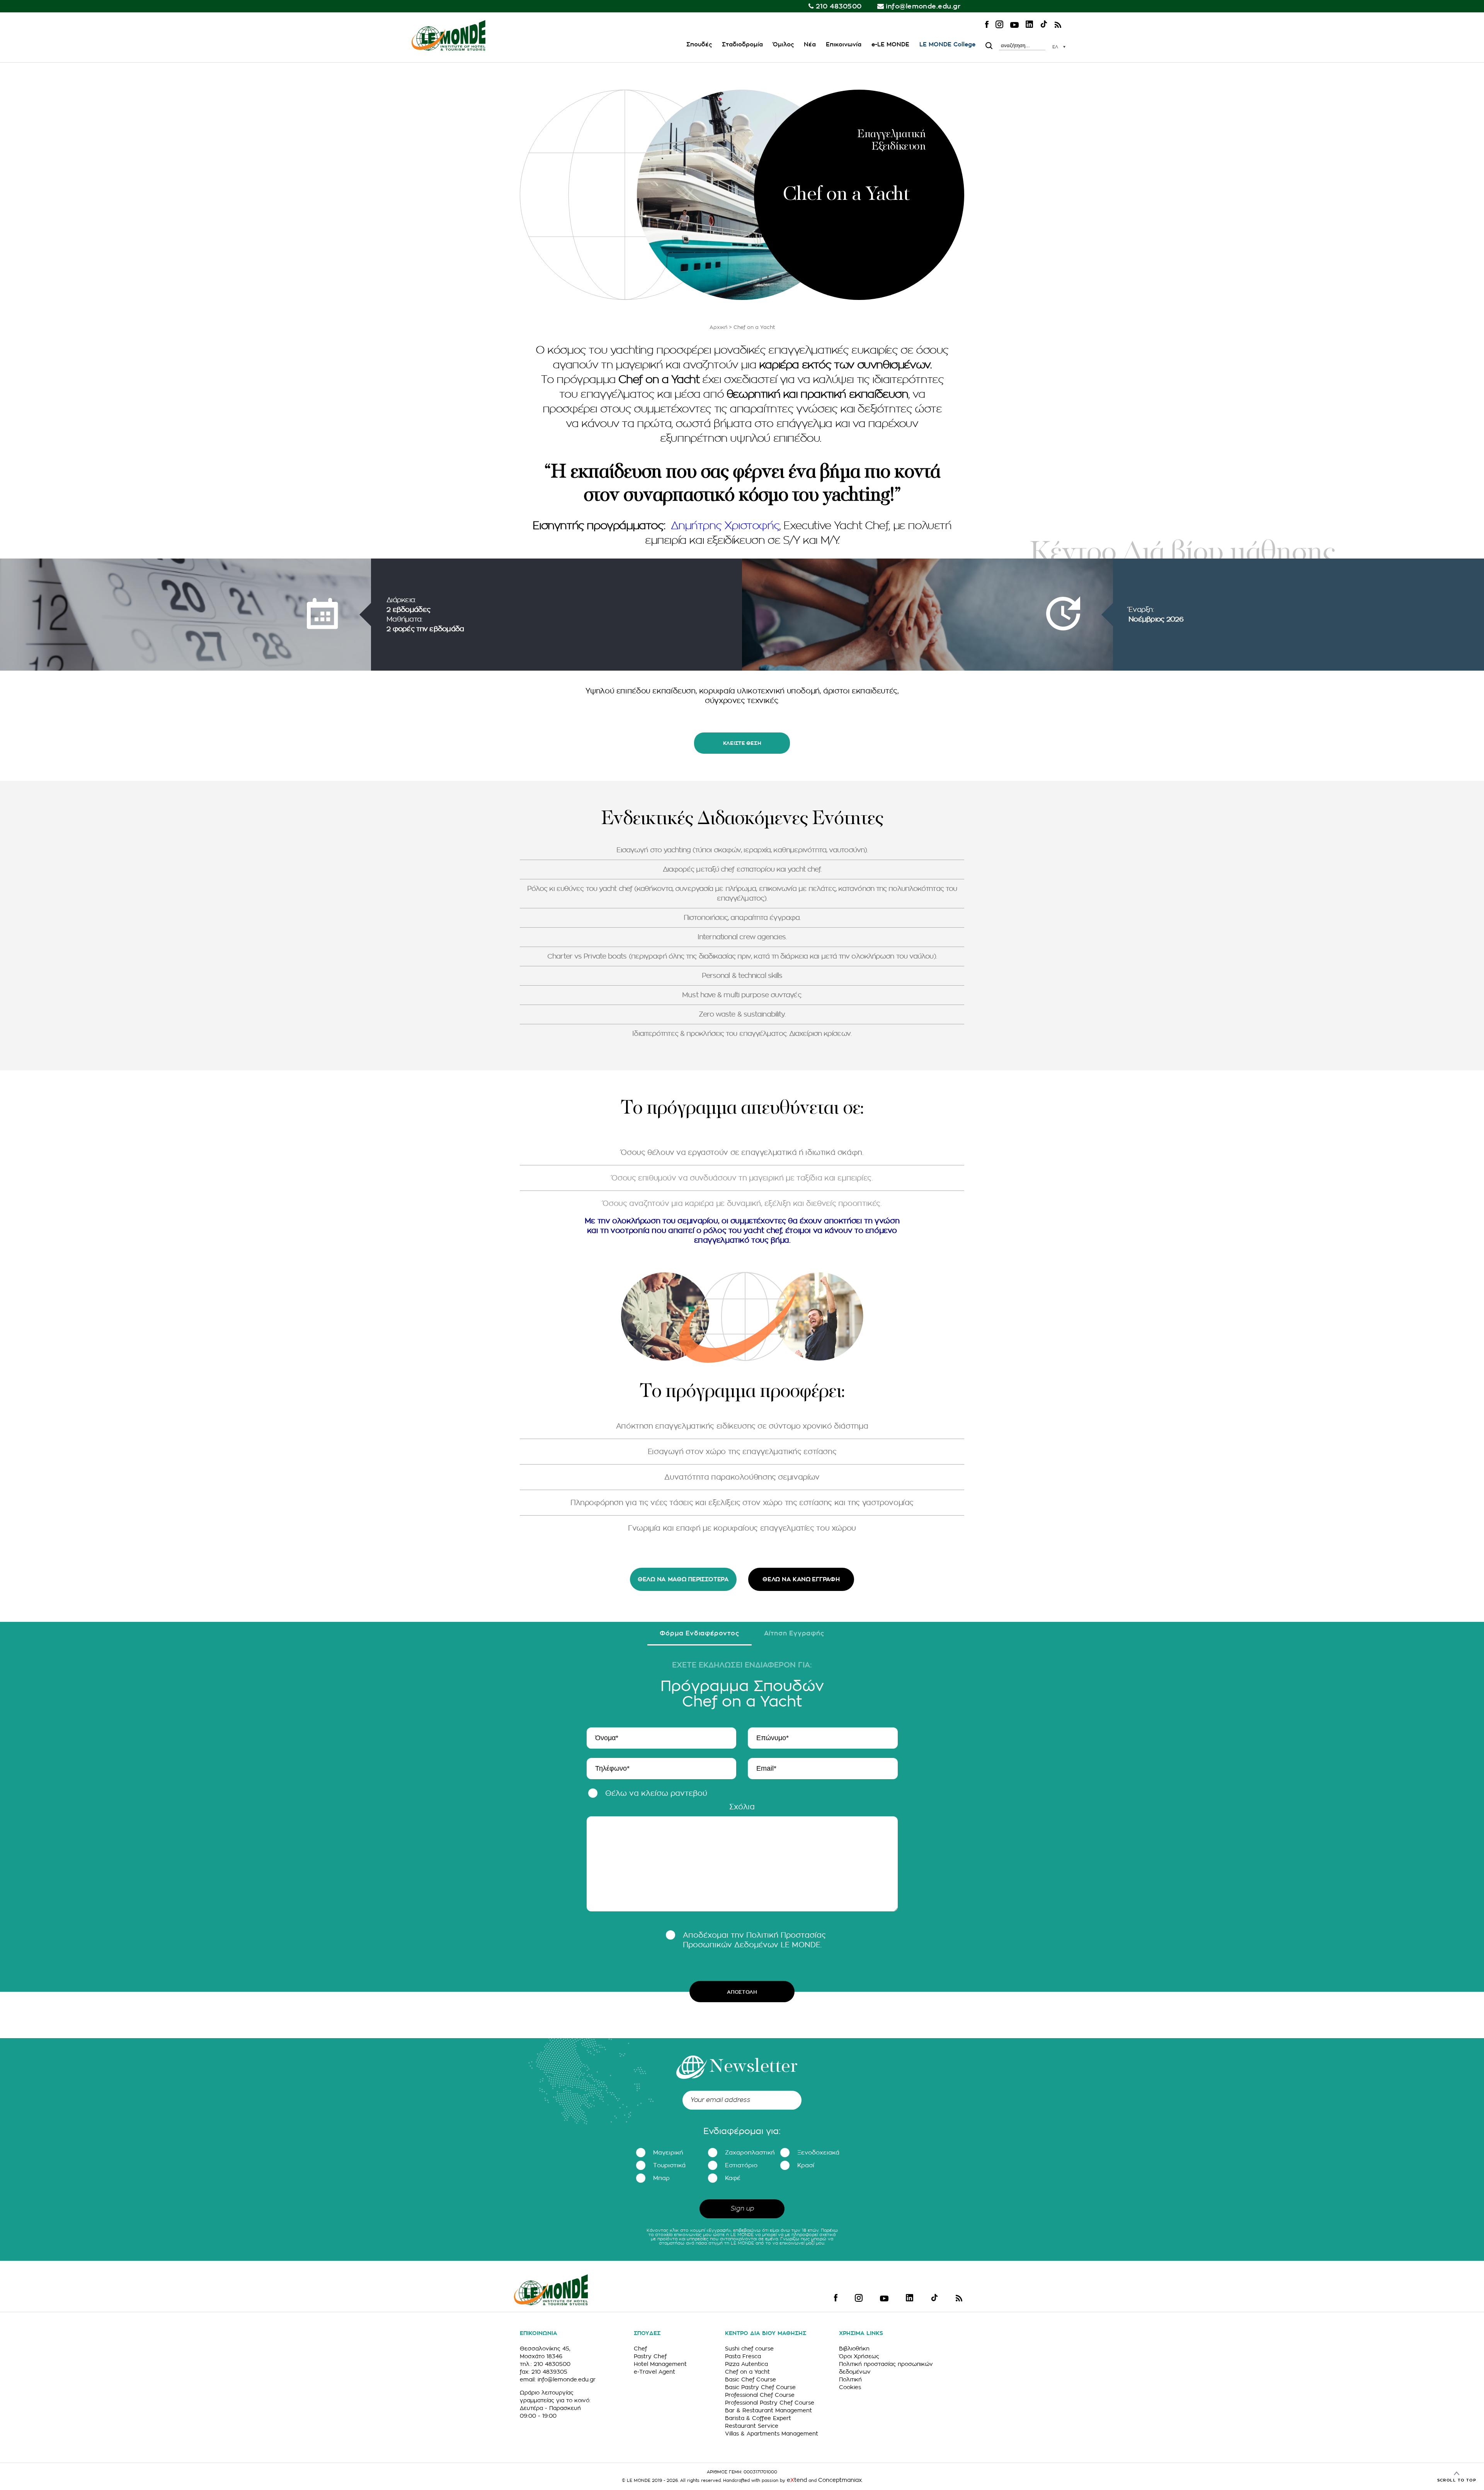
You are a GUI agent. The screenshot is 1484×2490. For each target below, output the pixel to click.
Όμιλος (783, 45)
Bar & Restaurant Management (768, 2410)
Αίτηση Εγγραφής (794, 1633)
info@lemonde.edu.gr (923, 6)
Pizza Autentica (746, 2364)
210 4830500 (839, 6)
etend (797, 2480)
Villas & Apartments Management (772, 2434)
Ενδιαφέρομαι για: (742, 2131)
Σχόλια (742, 1807)
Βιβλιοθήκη (854, 2349)
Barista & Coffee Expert (758, 2418)
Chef (640, 2349)
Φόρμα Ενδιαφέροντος (699, 1633)
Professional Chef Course (760, 2395)
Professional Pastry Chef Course (770, 2403)
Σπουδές (699, 45)
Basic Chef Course (751, 2379)
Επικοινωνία (844, 45)
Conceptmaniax (840, 2480)
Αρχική (718, 327)
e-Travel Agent (654, 2372)
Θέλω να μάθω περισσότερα (683, 1580)
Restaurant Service (752, 2426)
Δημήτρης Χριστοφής (725, 526)
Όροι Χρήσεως (859, 2356)
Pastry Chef (650, 2356)
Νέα (810, 45)
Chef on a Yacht (747, 2372)
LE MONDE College (947, 45)
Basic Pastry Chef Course (760, 2387)
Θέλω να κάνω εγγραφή (801, 1580)
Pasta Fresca (743, 2356)
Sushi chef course (749, 2349)
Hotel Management (660, 2364)
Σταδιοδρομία (742, 45)
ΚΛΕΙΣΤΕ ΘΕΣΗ (742, 743)
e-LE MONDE (890, 45)
